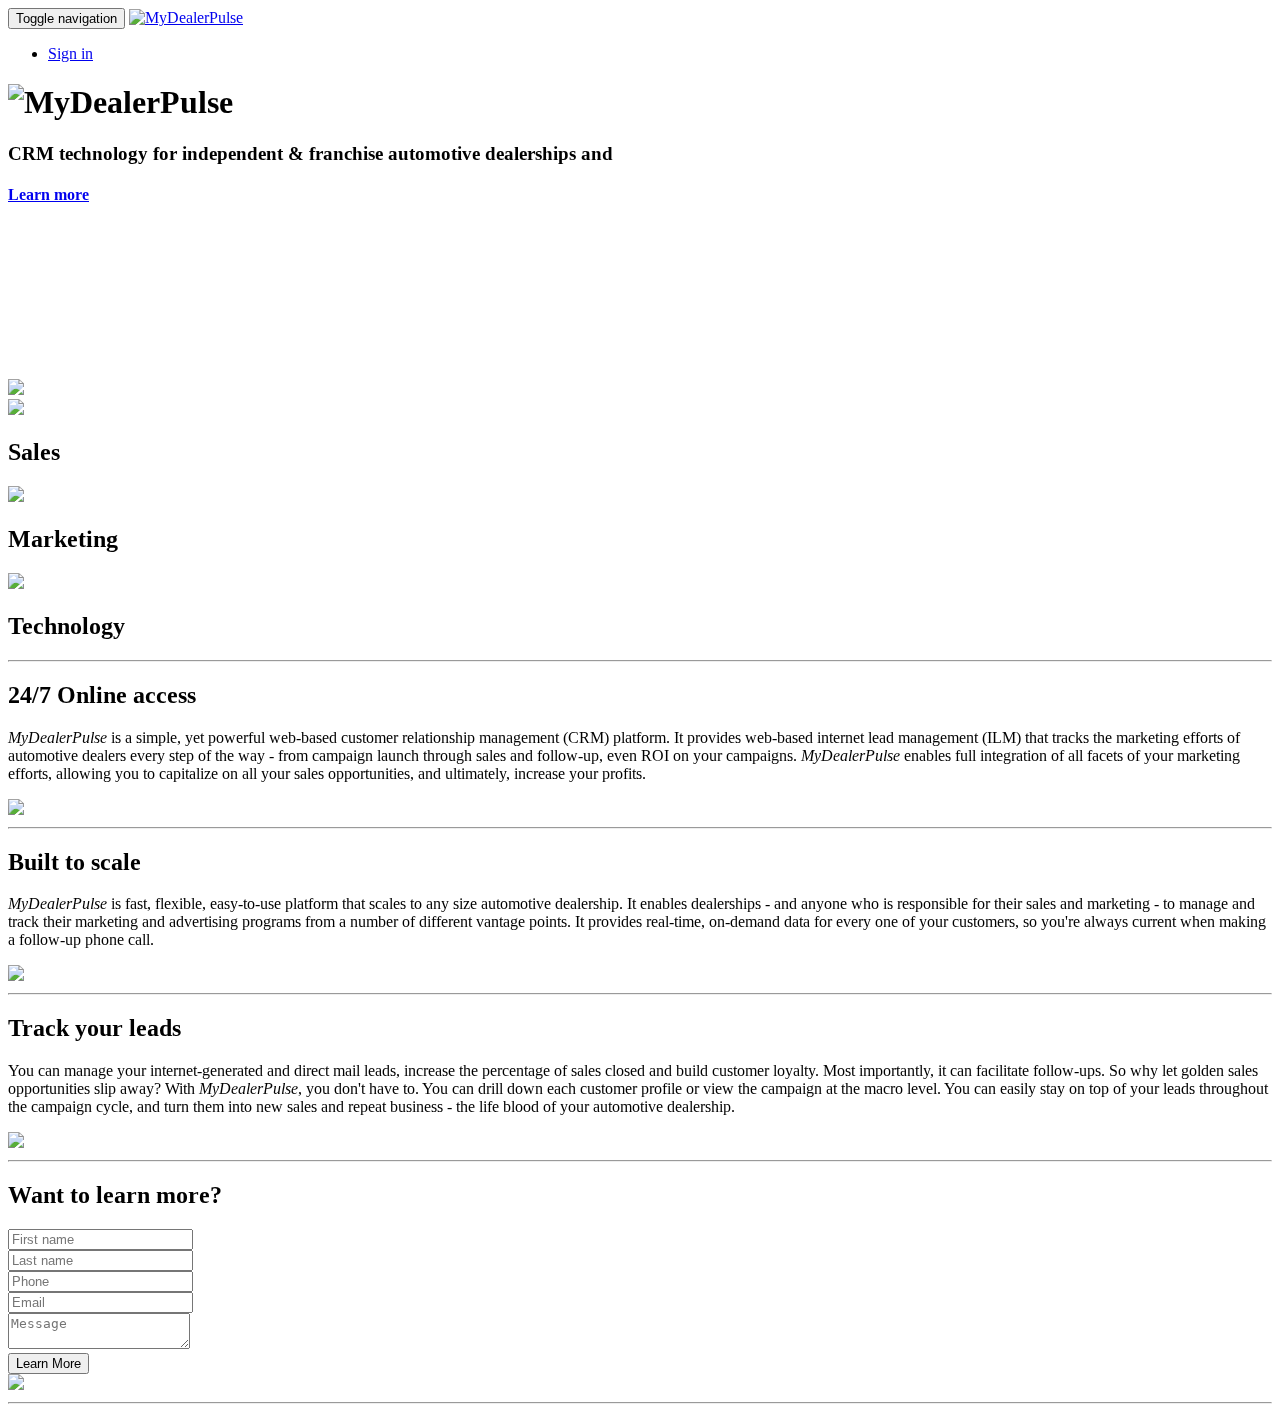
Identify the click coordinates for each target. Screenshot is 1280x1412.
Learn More (48, 1363)
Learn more (48, 194)
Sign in (70, 53)
